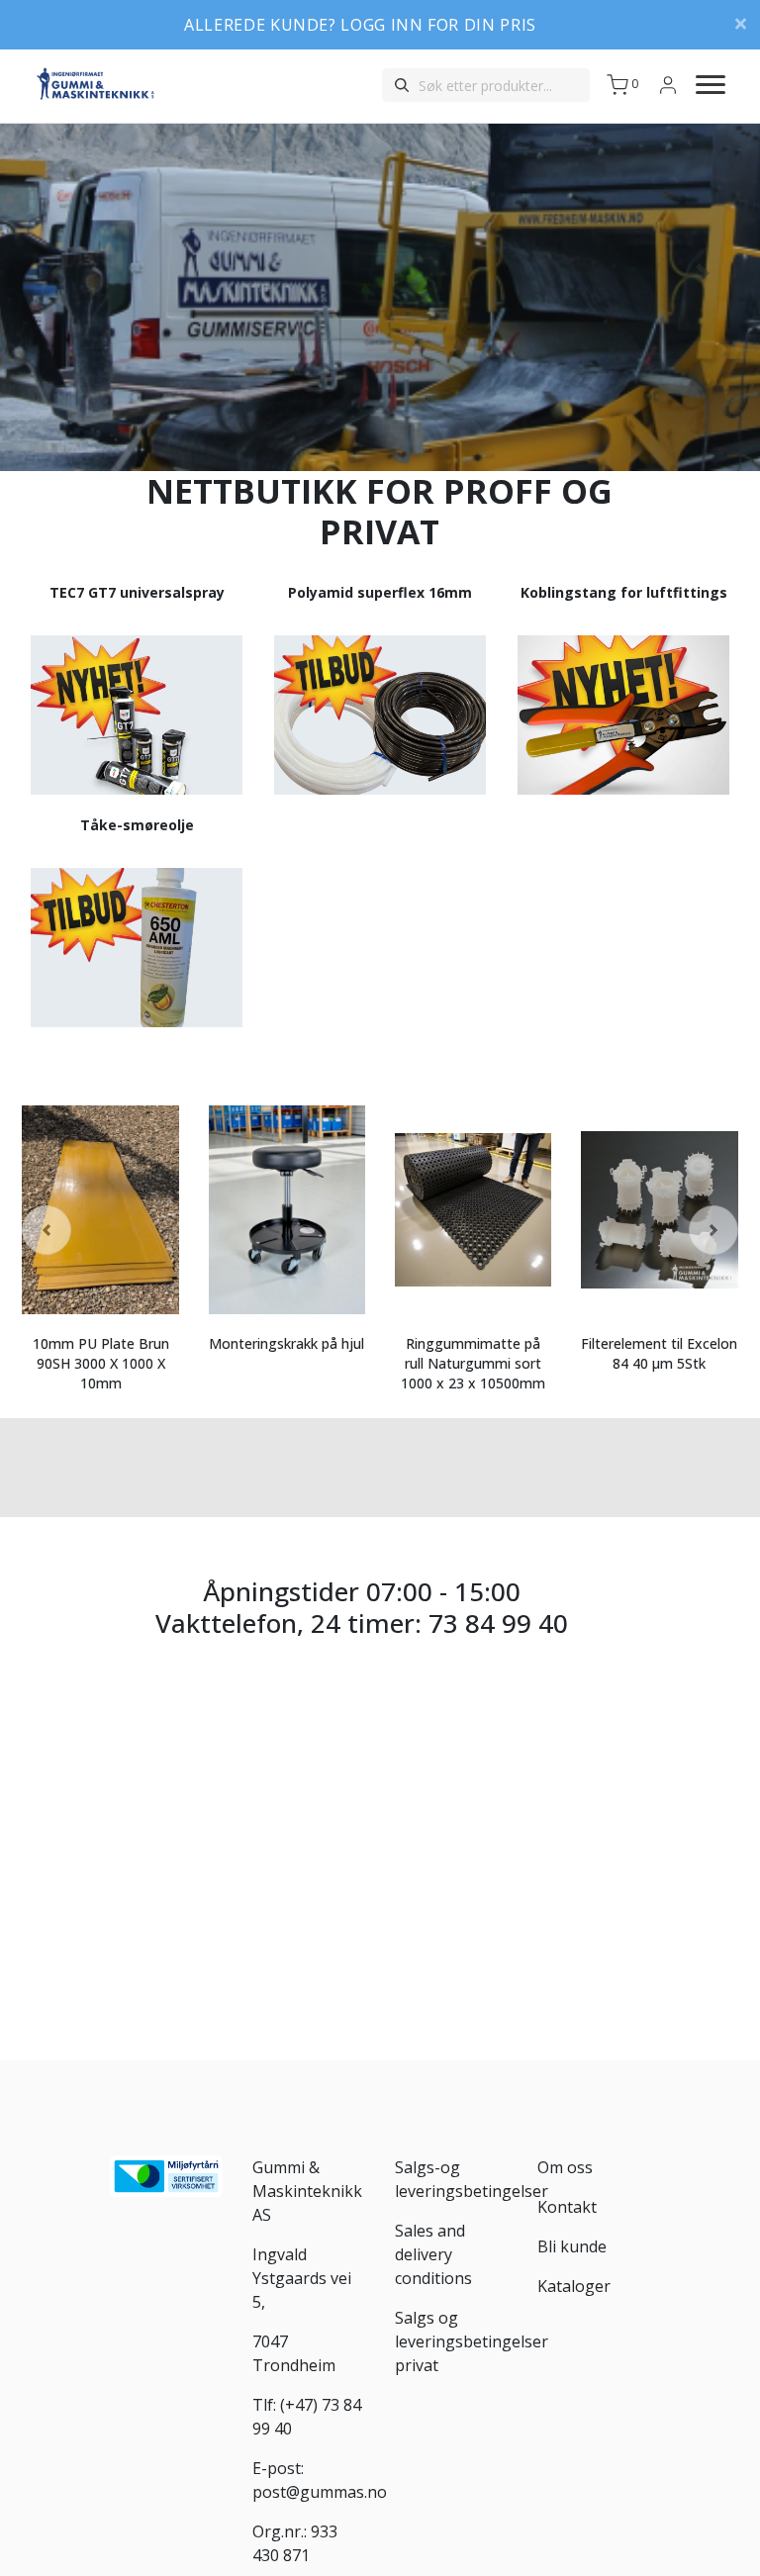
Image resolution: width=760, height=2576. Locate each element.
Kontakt (567, 2207)
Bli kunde (572, 2246)
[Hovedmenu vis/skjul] (703, 85)
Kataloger (574, 2286)
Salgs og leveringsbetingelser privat (472, 2341)
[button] (57, 273)
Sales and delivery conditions (433, 2254)
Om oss (565, 2167)
